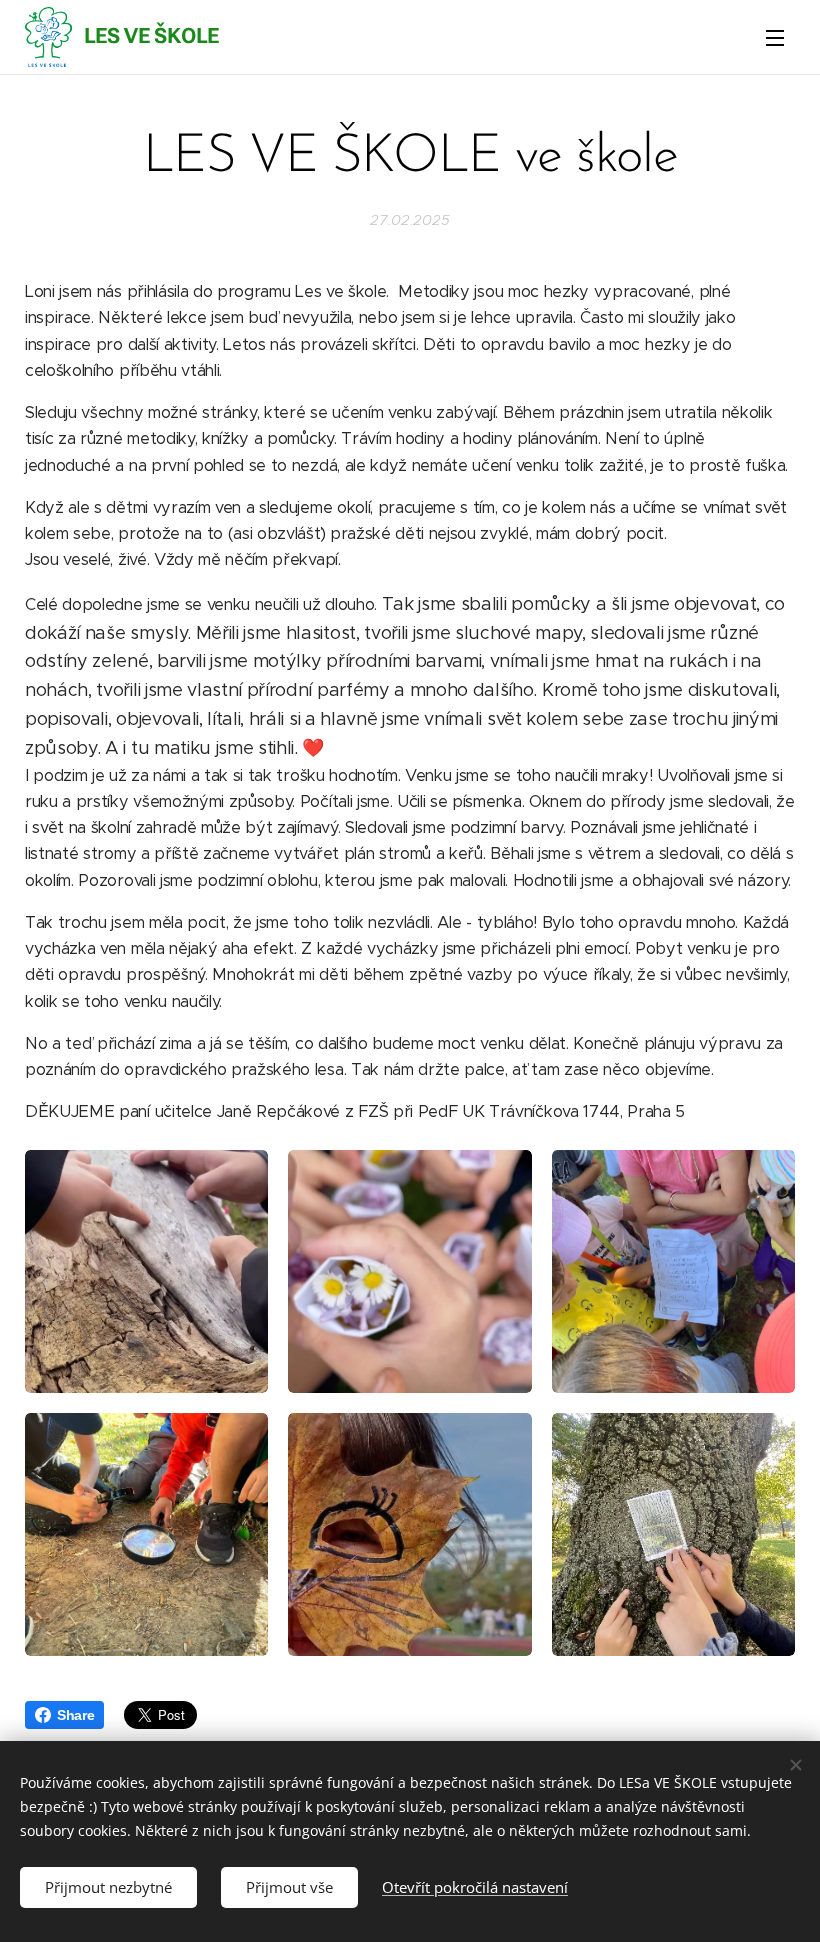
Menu (775, 37)
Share (75, 1715)
